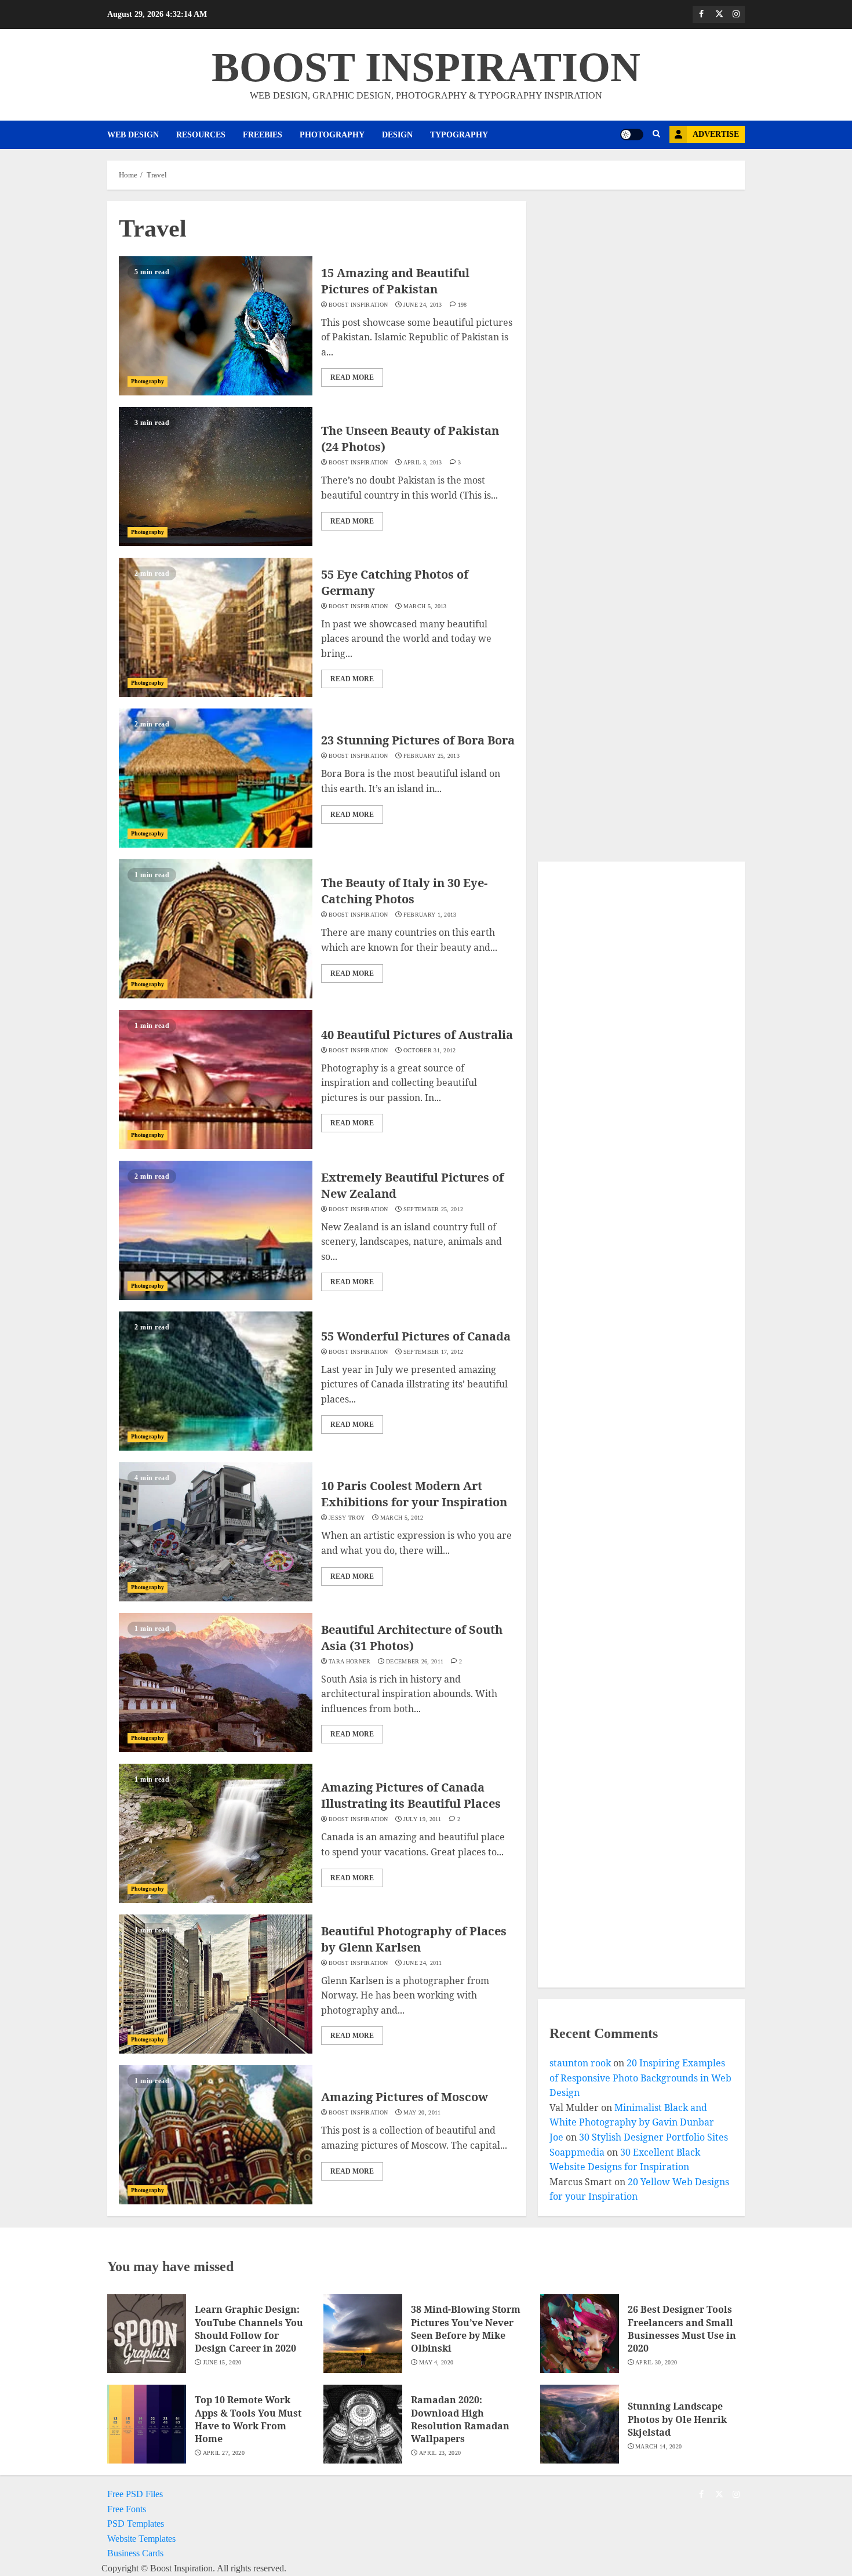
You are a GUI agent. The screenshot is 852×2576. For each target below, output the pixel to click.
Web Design (133, 135)
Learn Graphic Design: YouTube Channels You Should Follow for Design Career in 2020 (249, 2329)
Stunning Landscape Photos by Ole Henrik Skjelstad (677, 2419)
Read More (352, 377)
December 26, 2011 (415, 1661)
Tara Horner (349, 1661)
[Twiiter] (719, 14)
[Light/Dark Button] (632, 135)
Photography (332, 135)
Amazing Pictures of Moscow (405, 2097)
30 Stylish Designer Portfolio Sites (653, 2137)
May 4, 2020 (436, 2362)
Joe (556, 2137)
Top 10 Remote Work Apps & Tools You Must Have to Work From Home (248, 2419)
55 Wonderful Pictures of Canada (416, 1336)
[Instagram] (736, 14)
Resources (201, 135)
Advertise (716, 134)
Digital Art (588, 1470)
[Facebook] (701, 14)
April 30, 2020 (656, 2362)
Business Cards (135, 2553)
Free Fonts (127, 2509)
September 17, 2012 (433, 1352)
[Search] (656, 135)
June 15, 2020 (222, 2362)
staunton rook (580, 2063)
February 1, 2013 (430, 915)
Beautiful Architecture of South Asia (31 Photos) (412, 1638)
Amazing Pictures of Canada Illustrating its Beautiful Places (411, 1795)
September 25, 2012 (433, 1209)
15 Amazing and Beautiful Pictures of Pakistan (395, 281)
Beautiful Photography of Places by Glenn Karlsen (414, 1939)
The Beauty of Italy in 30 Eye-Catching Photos (404, 891)
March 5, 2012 (402, 1518)
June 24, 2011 (423, 1963)
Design (397, 135)
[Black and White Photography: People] (631, 1654)
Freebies (263, 135)
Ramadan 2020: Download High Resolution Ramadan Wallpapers (460, 2419)
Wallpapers (588, 1874)
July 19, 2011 (423, 1819)
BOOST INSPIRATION (426, 67)
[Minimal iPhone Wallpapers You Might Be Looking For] (631, 1856)
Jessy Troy (347, 1518)
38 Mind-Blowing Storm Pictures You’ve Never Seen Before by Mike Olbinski (466, 2329)
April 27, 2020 (224, 2453)
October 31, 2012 (430, 1050)
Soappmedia (577, 2152)
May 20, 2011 (422, 2112)
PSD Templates (136, 2524)
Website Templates (141, 2539)
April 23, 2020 (440, 2453)
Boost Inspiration (358, 305)
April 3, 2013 (423, 462)
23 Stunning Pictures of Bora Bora (418, 740)
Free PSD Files (135, 2494)
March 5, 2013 (425, 606)
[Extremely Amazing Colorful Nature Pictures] (631, 1003)
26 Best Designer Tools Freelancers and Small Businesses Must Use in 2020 (682, 2329)
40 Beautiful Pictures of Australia (417, 1035)
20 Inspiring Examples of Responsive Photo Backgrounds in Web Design (640, 2078)
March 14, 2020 (658, 2446)
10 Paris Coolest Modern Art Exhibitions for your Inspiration (414, 1494)
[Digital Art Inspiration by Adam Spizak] (631, 1452)
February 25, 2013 (432, 756)
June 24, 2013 (423, 305)
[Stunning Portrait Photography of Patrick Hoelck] (631, 1228)
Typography (459, 135)
